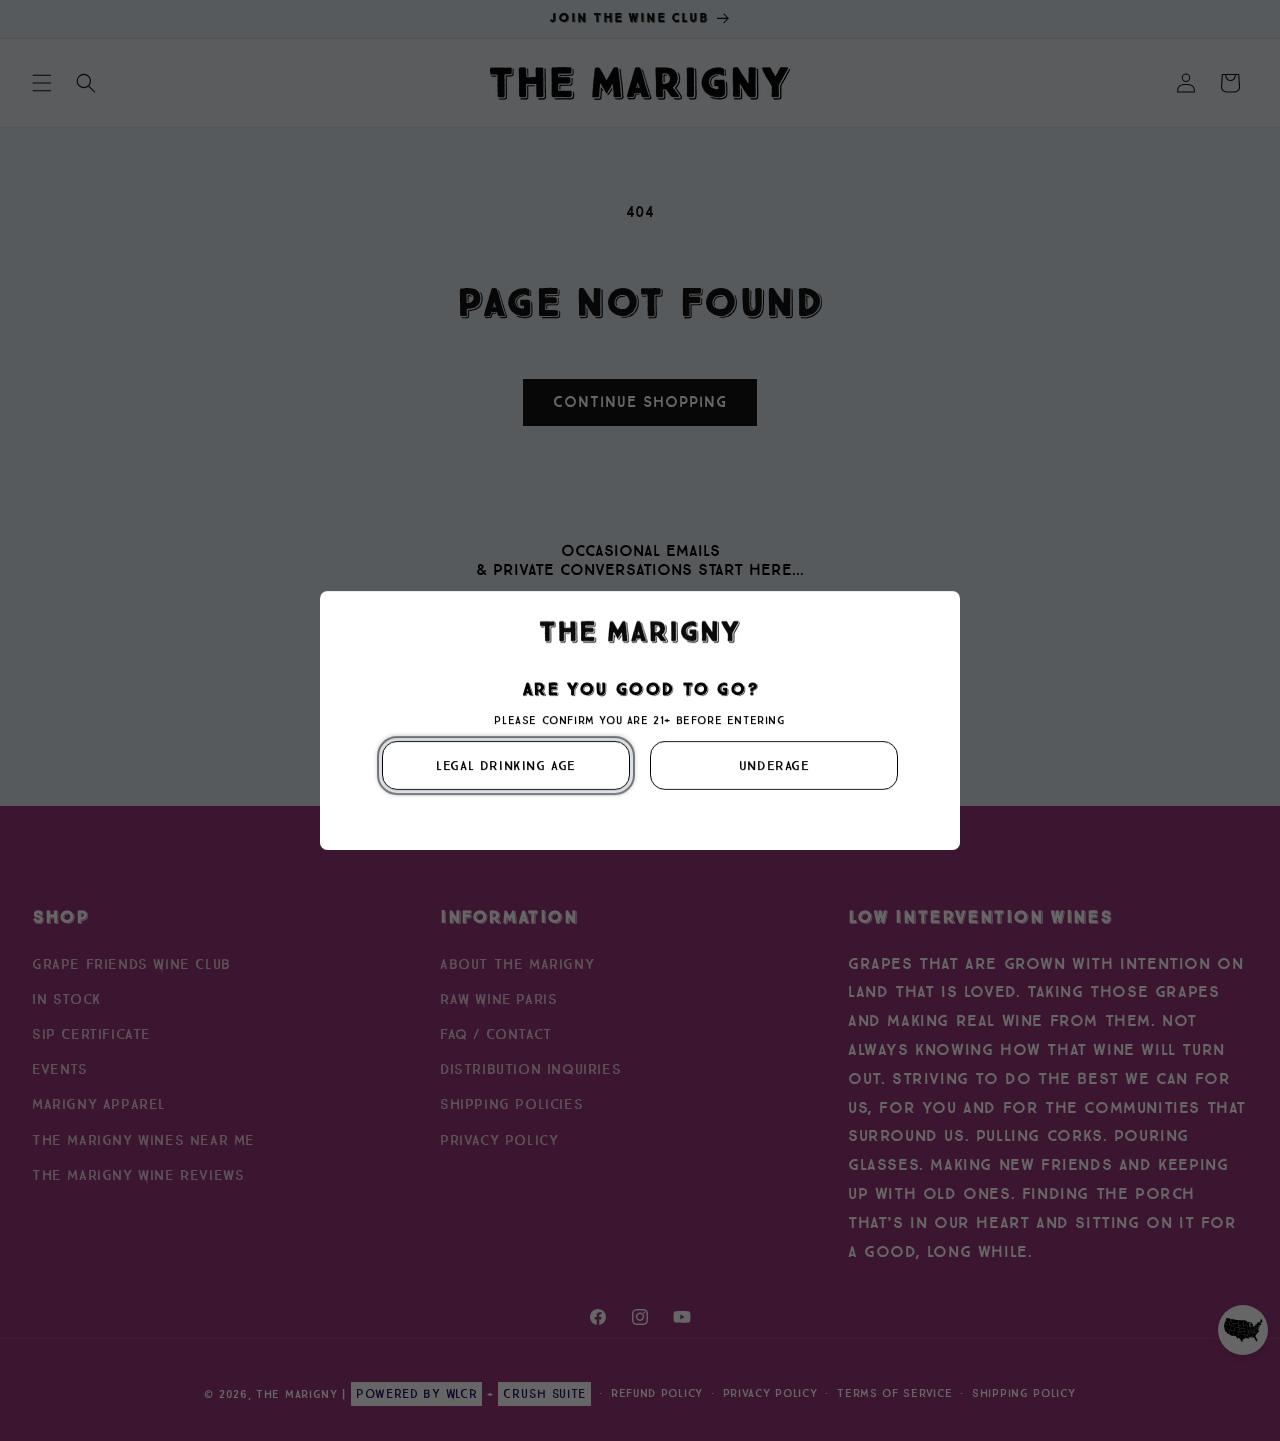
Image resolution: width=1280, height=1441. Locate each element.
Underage (774, 765)
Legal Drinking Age (506, 765)
